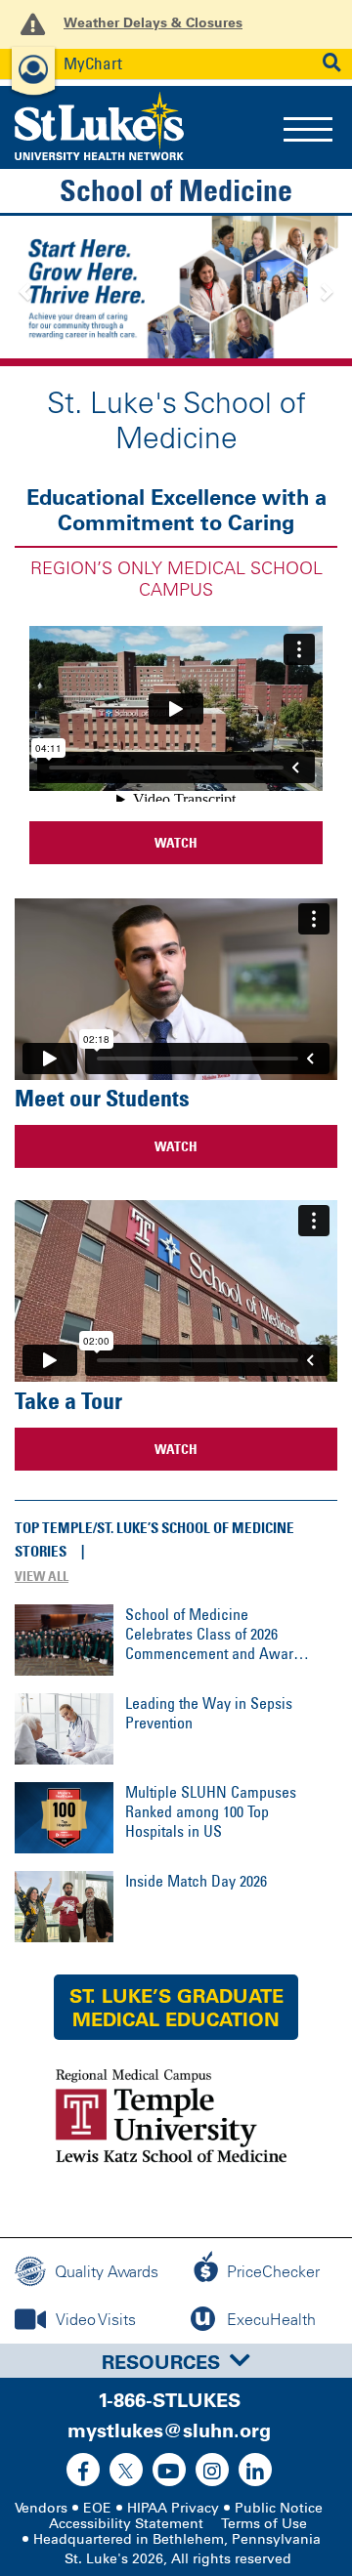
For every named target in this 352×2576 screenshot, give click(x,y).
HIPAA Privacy (173, 2508)
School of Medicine (176, 190)
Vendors (41, 2508)
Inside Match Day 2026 (196, 1881)
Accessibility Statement (126, 2524)
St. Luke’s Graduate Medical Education (176, 2008)
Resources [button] (161, 2362)
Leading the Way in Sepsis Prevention (209, 1713)
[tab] (176, 2361)
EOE (97, 2508)
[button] (26, 291)
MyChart (93, 63)
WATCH (176, 842)
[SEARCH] (332, 63)
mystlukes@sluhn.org (169, 2431)
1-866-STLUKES (169, 2400)
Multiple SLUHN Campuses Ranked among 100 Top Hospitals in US (211, 1811)
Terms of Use (264, 2524)
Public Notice (279, 2508)
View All (42, 1576)
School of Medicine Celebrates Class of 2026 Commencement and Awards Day (217, 1634)
